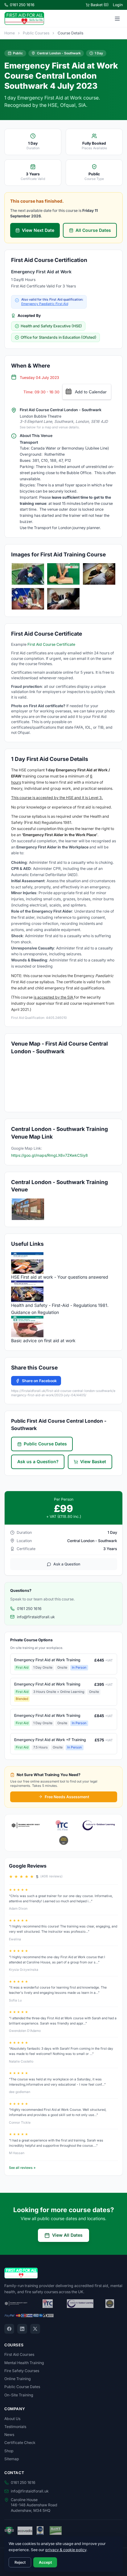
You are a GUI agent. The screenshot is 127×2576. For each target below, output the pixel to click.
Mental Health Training (24, 2363)
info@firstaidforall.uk (36, 1617)
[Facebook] (9, 2329)
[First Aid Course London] (28, 1209)
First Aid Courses (19, 2354)
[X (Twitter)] (35, 2329)
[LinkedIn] (22, 2329)
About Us (12, 2419)
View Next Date (38, 230)
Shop (9, 2451)
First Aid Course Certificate (51, 644)
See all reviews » (22, 2168)
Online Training (18, 2379)
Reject (20, 2562)
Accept (45, 2562)
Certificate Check (20, 2443)
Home (10, 33)
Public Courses (36, 33)
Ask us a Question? (38, 1461)
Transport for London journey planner (67, 528)
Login (118, 5)
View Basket (93, 1461)
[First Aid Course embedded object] (63, 599)
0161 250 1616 (22, 5)
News (9, 2435)
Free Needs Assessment (67, 1797)
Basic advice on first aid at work (43, 1341)
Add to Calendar (91, 392)
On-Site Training (19, 2395)
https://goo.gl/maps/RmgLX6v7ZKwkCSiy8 (49, 1155)
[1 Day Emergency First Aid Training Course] (28, 574)
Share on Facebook (39, 1381)
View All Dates (67, 2235)
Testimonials (15, 2427)
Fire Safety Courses (22, 2371)
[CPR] (63, 574)
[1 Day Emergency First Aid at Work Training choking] (99, 574)
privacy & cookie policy (66, 2550)
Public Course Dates (45, 1444)
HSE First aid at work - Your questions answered (60, 1277)
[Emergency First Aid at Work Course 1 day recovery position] (28, 599)
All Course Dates (93, 230)
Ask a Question (67, 1564)
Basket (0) (100, 5)
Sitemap (12, 2459)
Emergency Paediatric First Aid (45, 304)
